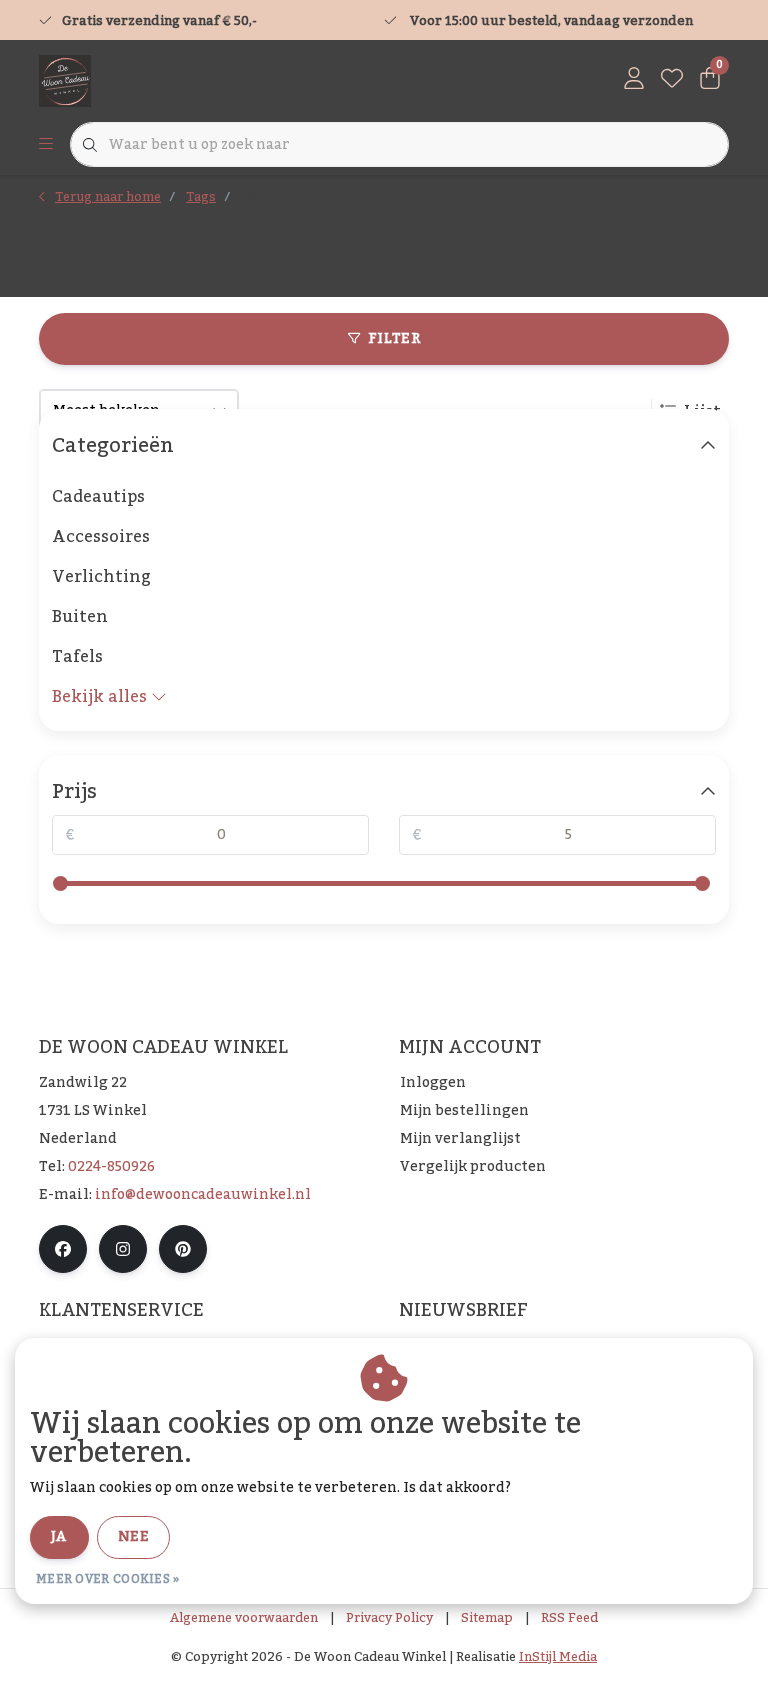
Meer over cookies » (108, 1579)
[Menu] (46, 145)
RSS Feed (569, 1618)
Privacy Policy (389, 1618)
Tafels (77, 657)
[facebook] (63, 1249)
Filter (394, 339)
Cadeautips (98, 497)
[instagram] (123, 1249)
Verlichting (101, 577)
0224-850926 (111, 1167)
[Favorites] (672, 80)
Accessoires (101, 537)
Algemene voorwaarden (244, 1618)
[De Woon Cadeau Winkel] (65, 80)
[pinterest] (183, 1249)
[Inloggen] (634, 80)
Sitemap (487, 1618)
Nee (133, 1537)
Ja (59, 1537)
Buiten (80, 617)
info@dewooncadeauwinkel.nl (203, 1195)
